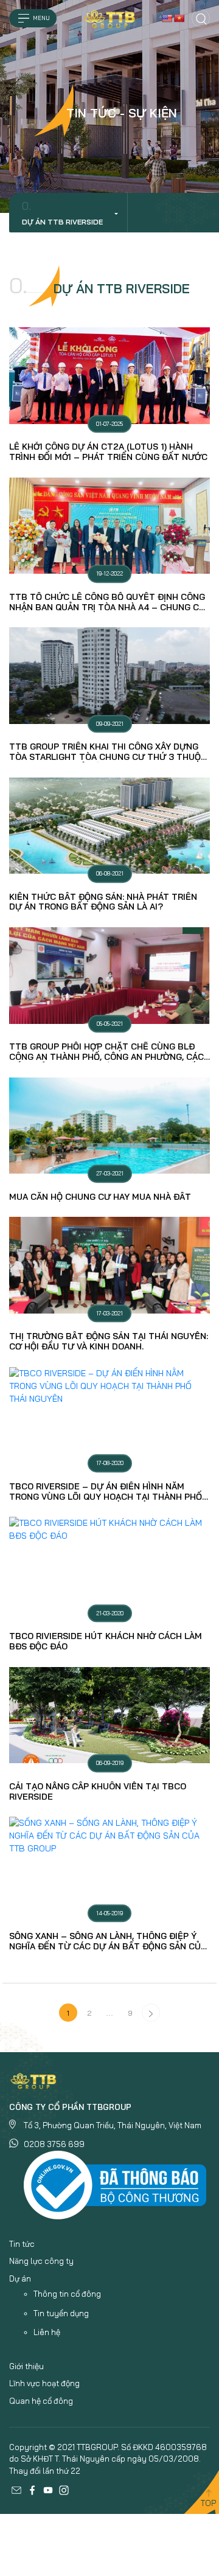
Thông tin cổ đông (67, 2294)
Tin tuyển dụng (61, 2313)
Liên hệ (47, 2332)
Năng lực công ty (41, 2261)
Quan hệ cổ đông (41, 2401)
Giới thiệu (26, 2366)
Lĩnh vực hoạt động (44, 2383)
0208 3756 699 (54, 2144)
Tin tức (22, 2244)
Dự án (20, 2278)
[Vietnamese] (179, 18)
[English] (167, 18)
